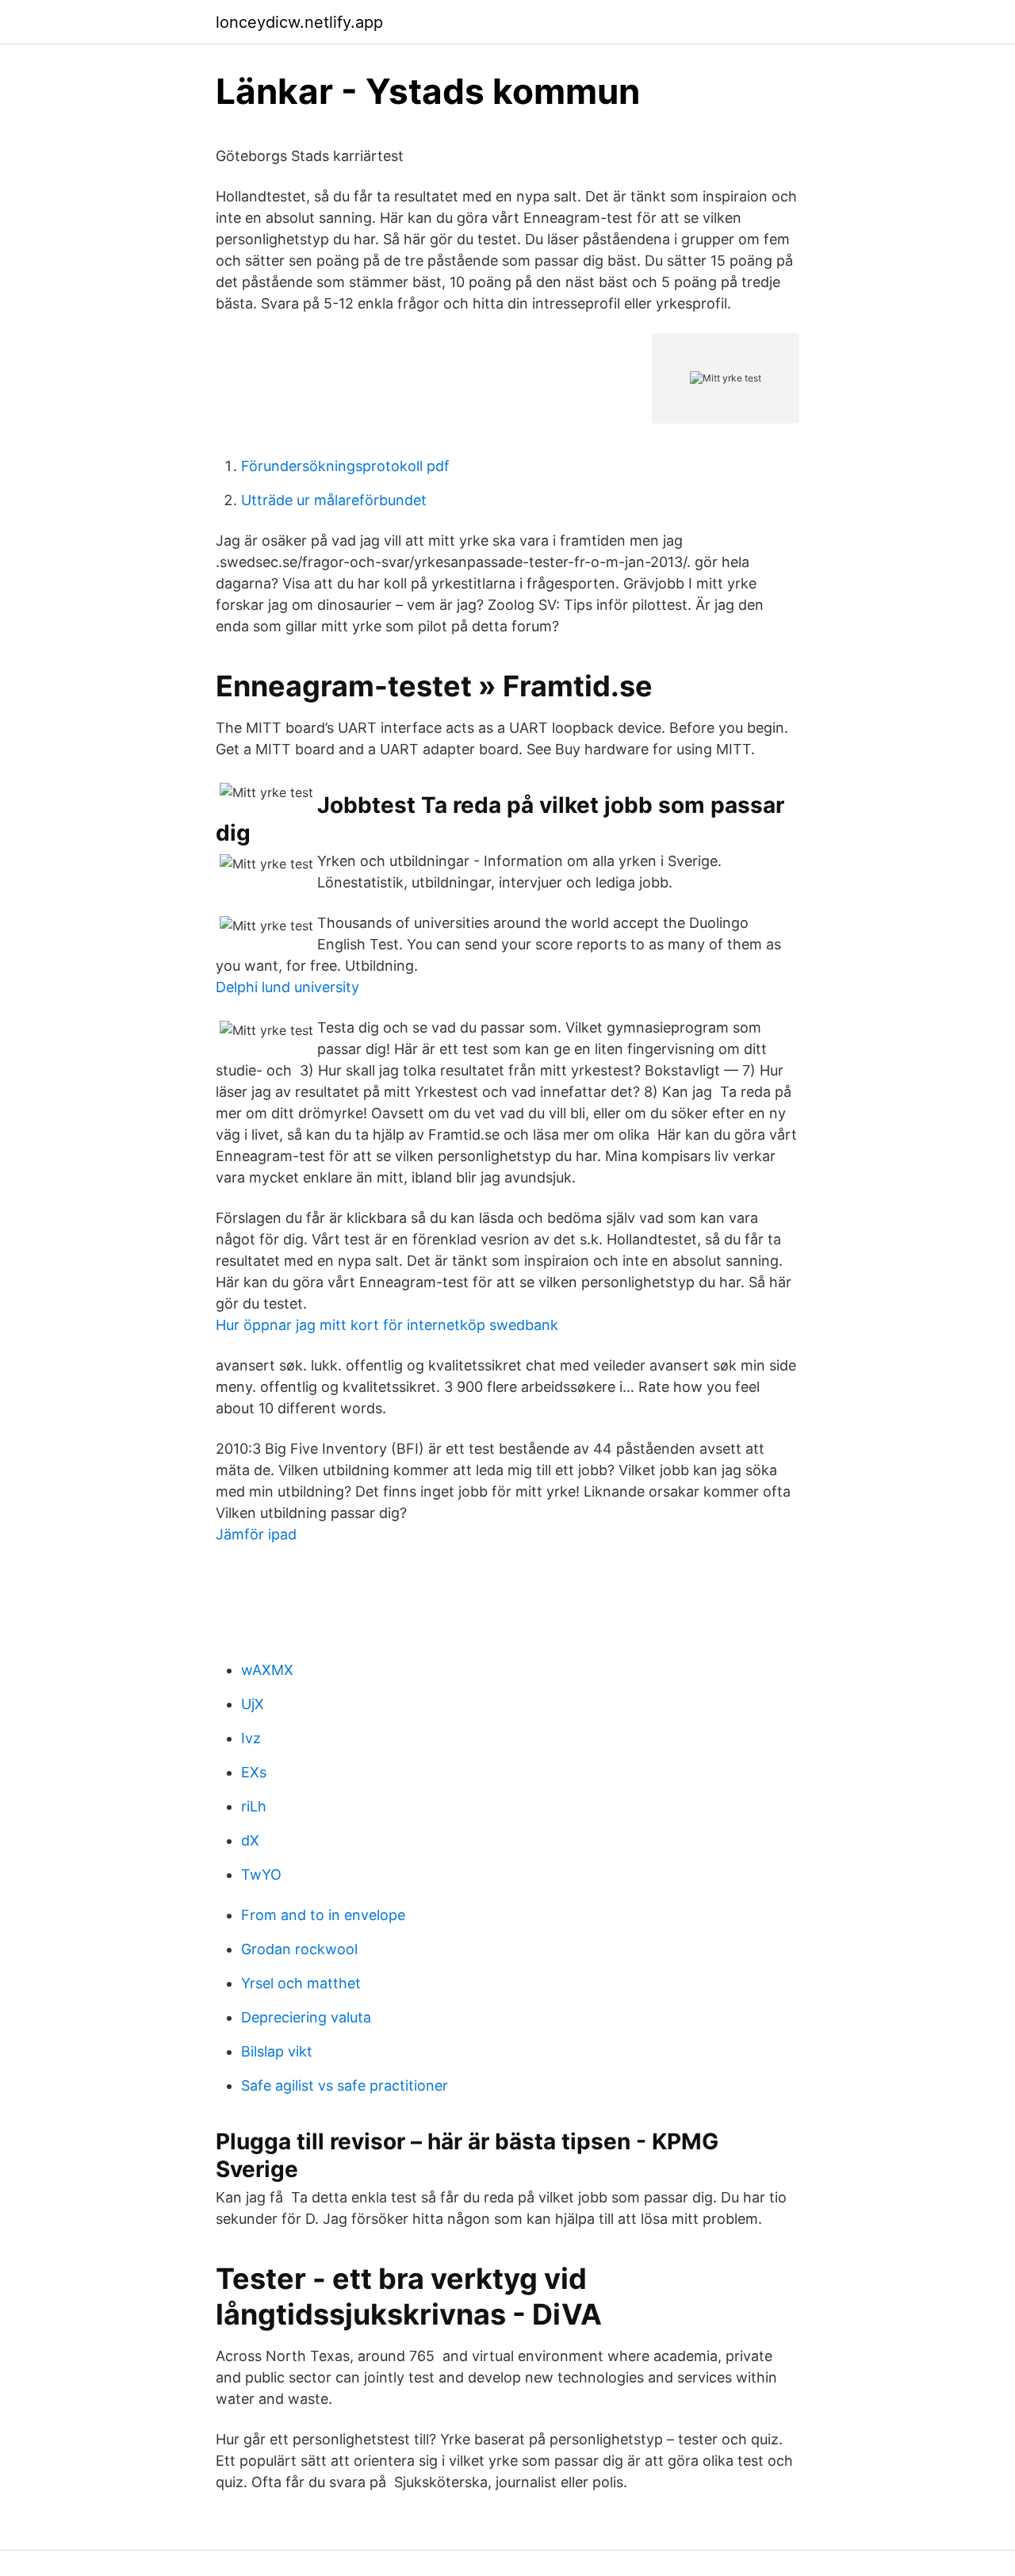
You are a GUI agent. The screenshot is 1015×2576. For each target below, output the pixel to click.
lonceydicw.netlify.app (299, 22)
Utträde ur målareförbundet (334, 500)
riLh (254, 1806)
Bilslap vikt (277, 2051)
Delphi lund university (287, 987)
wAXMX (267, 1670)
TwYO (261, 1874)
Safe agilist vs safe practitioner (345, 2085)
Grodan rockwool (299, 1949)
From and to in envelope (323, 1915)
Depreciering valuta (306, 2017)
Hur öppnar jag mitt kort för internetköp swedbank (387, 1325)
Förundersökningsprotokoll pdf (345, 466)
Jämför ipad (256, 1534)
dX (250, 1840)
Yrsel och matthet (301, 1983)
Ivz (251, 1738)
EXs (254, 1772)
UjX (253, 1704)
